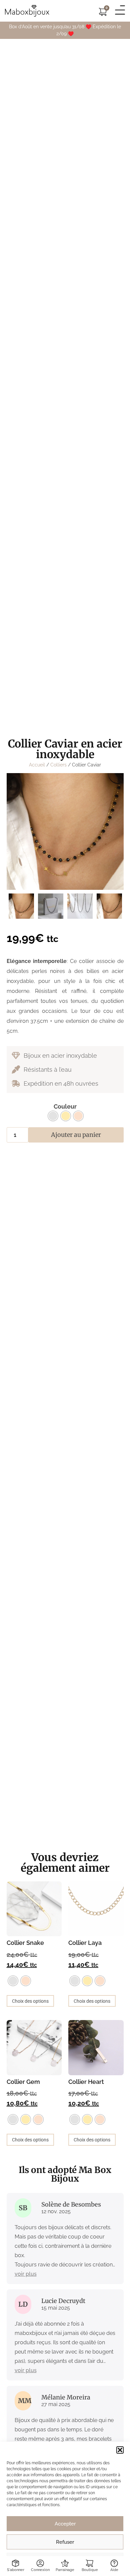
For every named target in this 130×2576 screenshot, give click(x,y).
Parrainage (65, 2570)
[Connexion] (40, 2563)
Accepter (65, 2524)
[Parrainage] (65, 2563)
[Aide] (114, 2563)
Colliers (58, 765)
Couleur (65, 1107)
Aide (114, 2570)
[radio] (53, 1116)
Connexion (40, 2570)
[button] (120, 2450)
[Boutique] (89, 2563)
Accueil (37, 765)
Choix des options (30, 2001)
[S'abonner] (15, 2563)
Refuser (65, 2542)
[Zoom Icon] (65, 831)
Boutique (90, 2570)
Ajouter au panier (76, 1135)
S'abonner (16, 2570)
